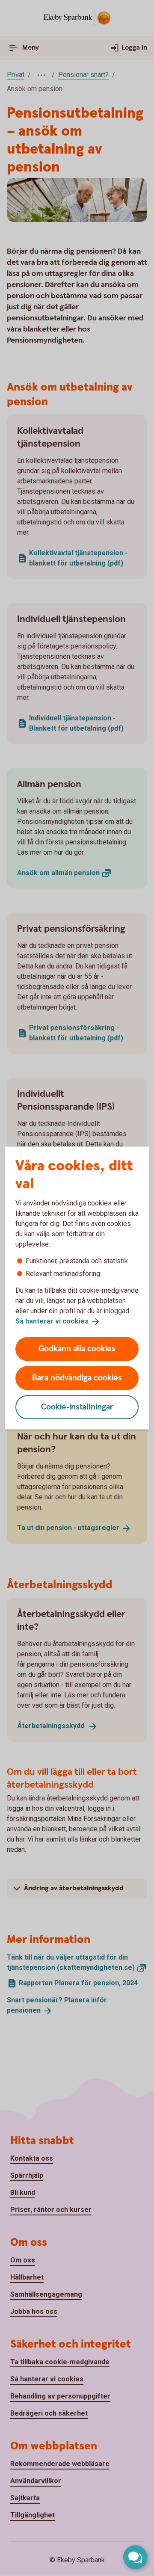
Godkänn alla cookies (77, 1349)
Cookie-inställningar (77, 1407)
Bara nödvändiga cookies (77, 1378)
